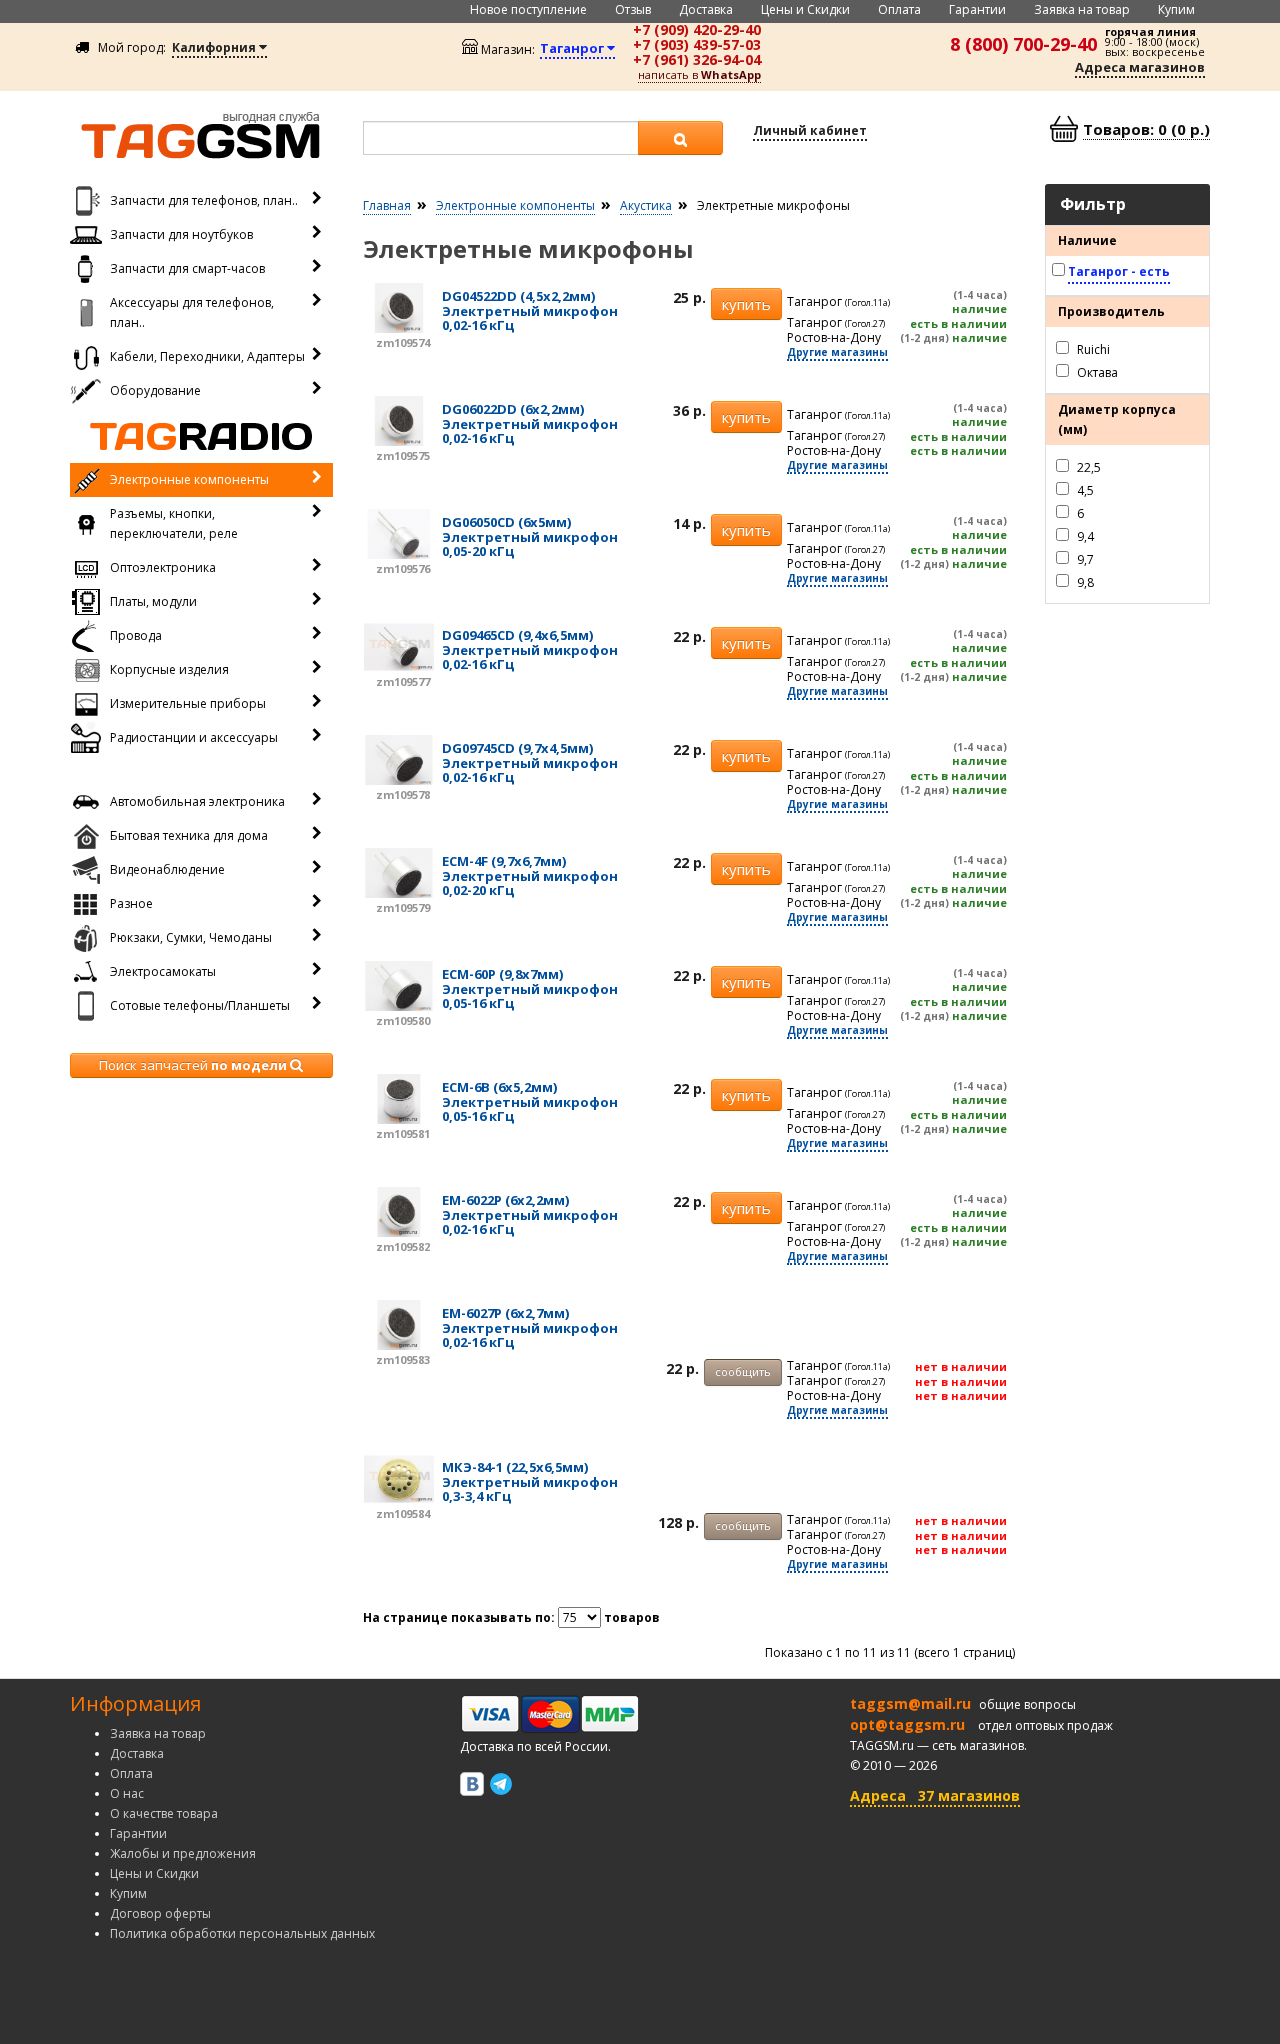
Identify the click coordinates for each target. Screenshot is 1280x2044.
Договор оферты (160, 1913)
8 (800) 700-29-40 (1023, 44)
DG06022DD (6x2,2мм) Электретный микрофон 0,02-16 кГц (530, 423)
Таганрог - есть (1119, 271)
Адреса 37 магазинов (935, 1795)
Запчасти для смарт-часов (187, 268)
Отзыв (633, 9)
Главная (387, 205)
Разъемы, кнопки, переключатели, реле (174, 523)
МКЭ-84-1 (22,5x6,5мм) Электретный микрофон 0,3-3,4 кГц (530, 1481)
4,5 (1084, 489)
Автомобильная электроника (197, 801)
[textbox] (501, 138)
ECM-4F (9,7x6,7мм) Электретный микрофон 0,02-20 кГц (530, 875)
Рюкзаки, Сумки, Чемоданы (191, 937)
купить (746, 304)
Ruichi (1092, 348)
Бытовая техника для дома (189, 835)
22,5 (1087, 466)
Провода (136, 635)
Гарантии (977, 9)
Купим (1176, 9)
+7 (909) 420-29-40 (697, 29)
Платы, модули (153, 601)
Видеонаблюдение (167, 869)
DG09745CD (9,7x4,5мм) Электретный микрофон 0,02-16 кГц (530, 762)
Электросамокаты (163, 971)
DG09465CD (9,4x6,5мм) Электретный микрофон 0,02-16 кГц (530, 649)
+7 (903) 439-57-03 (697, 44)
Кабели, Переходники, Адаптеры (207, 356)
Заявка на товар (1082, 9)
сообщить (743, 1371)
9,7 (1084, 558)
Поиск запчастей (193, 1065)
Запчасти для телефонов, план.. (204, 200)
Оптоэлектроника (163, 567)
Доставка (706, 9)
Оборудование (155, 390)
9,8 (1084, 581)
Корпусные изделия (169, 669)
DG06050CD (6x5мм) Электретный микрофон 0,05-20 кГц (530, 536)
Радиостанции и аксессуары (194, 737)
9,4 (1084, 535)
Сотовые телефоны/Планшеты (200, 1005)
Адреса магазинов (1140, 67)
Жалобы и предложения (183, 1853)
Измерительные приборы (188, 703)
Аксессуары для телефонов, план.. (192, 312)
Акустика (646, 205)
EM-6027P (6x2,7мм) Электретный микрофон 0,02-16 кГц (530, 1327)
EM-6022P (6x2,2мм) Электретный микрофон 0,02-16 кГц (530, 1214)
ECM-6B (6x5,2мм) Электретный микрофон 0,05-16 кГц (530, 1101)
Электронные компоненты (189, 479)
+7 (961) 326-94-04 (697, 59)
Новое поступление (528, 9)
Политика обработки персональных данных (242, 1933)
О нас (127, 1793)
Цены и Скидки (805, 9)
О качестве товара (164, 1813)
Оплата (899, 9)
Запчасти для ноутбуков (181, 234)
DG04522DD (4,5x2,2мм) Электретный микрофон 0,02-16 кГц (530, 310)
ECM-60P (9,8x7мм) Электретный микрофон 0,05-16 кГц (530, 988)
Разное (131, 903)
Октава (1096, 371)
